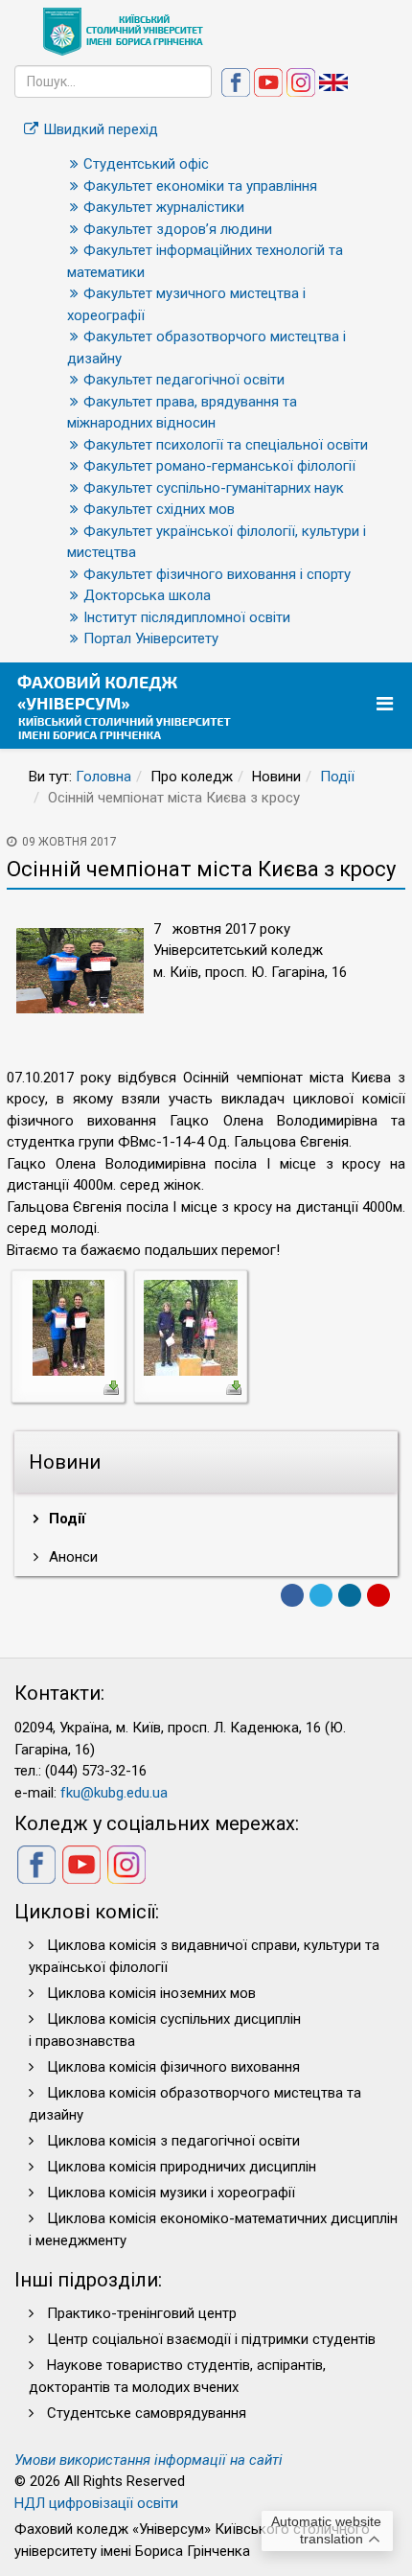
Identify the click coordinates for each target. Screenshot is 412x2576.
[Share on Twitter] (321, 1595)
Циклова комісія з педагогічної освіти (173, 2141)
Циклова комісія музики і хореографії (171, 2193)
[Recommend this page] (378, 1595)
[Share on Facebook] (292, 1595)
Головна (103, 777)
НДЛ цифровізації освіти (96, 2503)
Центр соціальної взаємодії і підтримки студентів (211, 2339)
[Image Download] (111, 1386)
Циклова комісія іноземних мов (151, 1993)
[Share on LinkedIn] (350, 1595)
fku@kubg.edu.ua (114, 1793)
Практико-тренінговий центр (142, 2313)
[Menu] (387, 704)
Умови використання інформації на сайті (149, 2460)
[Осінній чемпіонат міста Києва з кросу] (69, 1327)
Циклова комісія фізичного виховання (173, 2067)
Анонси (71, 1557)
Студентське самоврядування (147, 2413)
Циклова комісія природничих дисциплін (182, 2167)
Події (337, 777)
